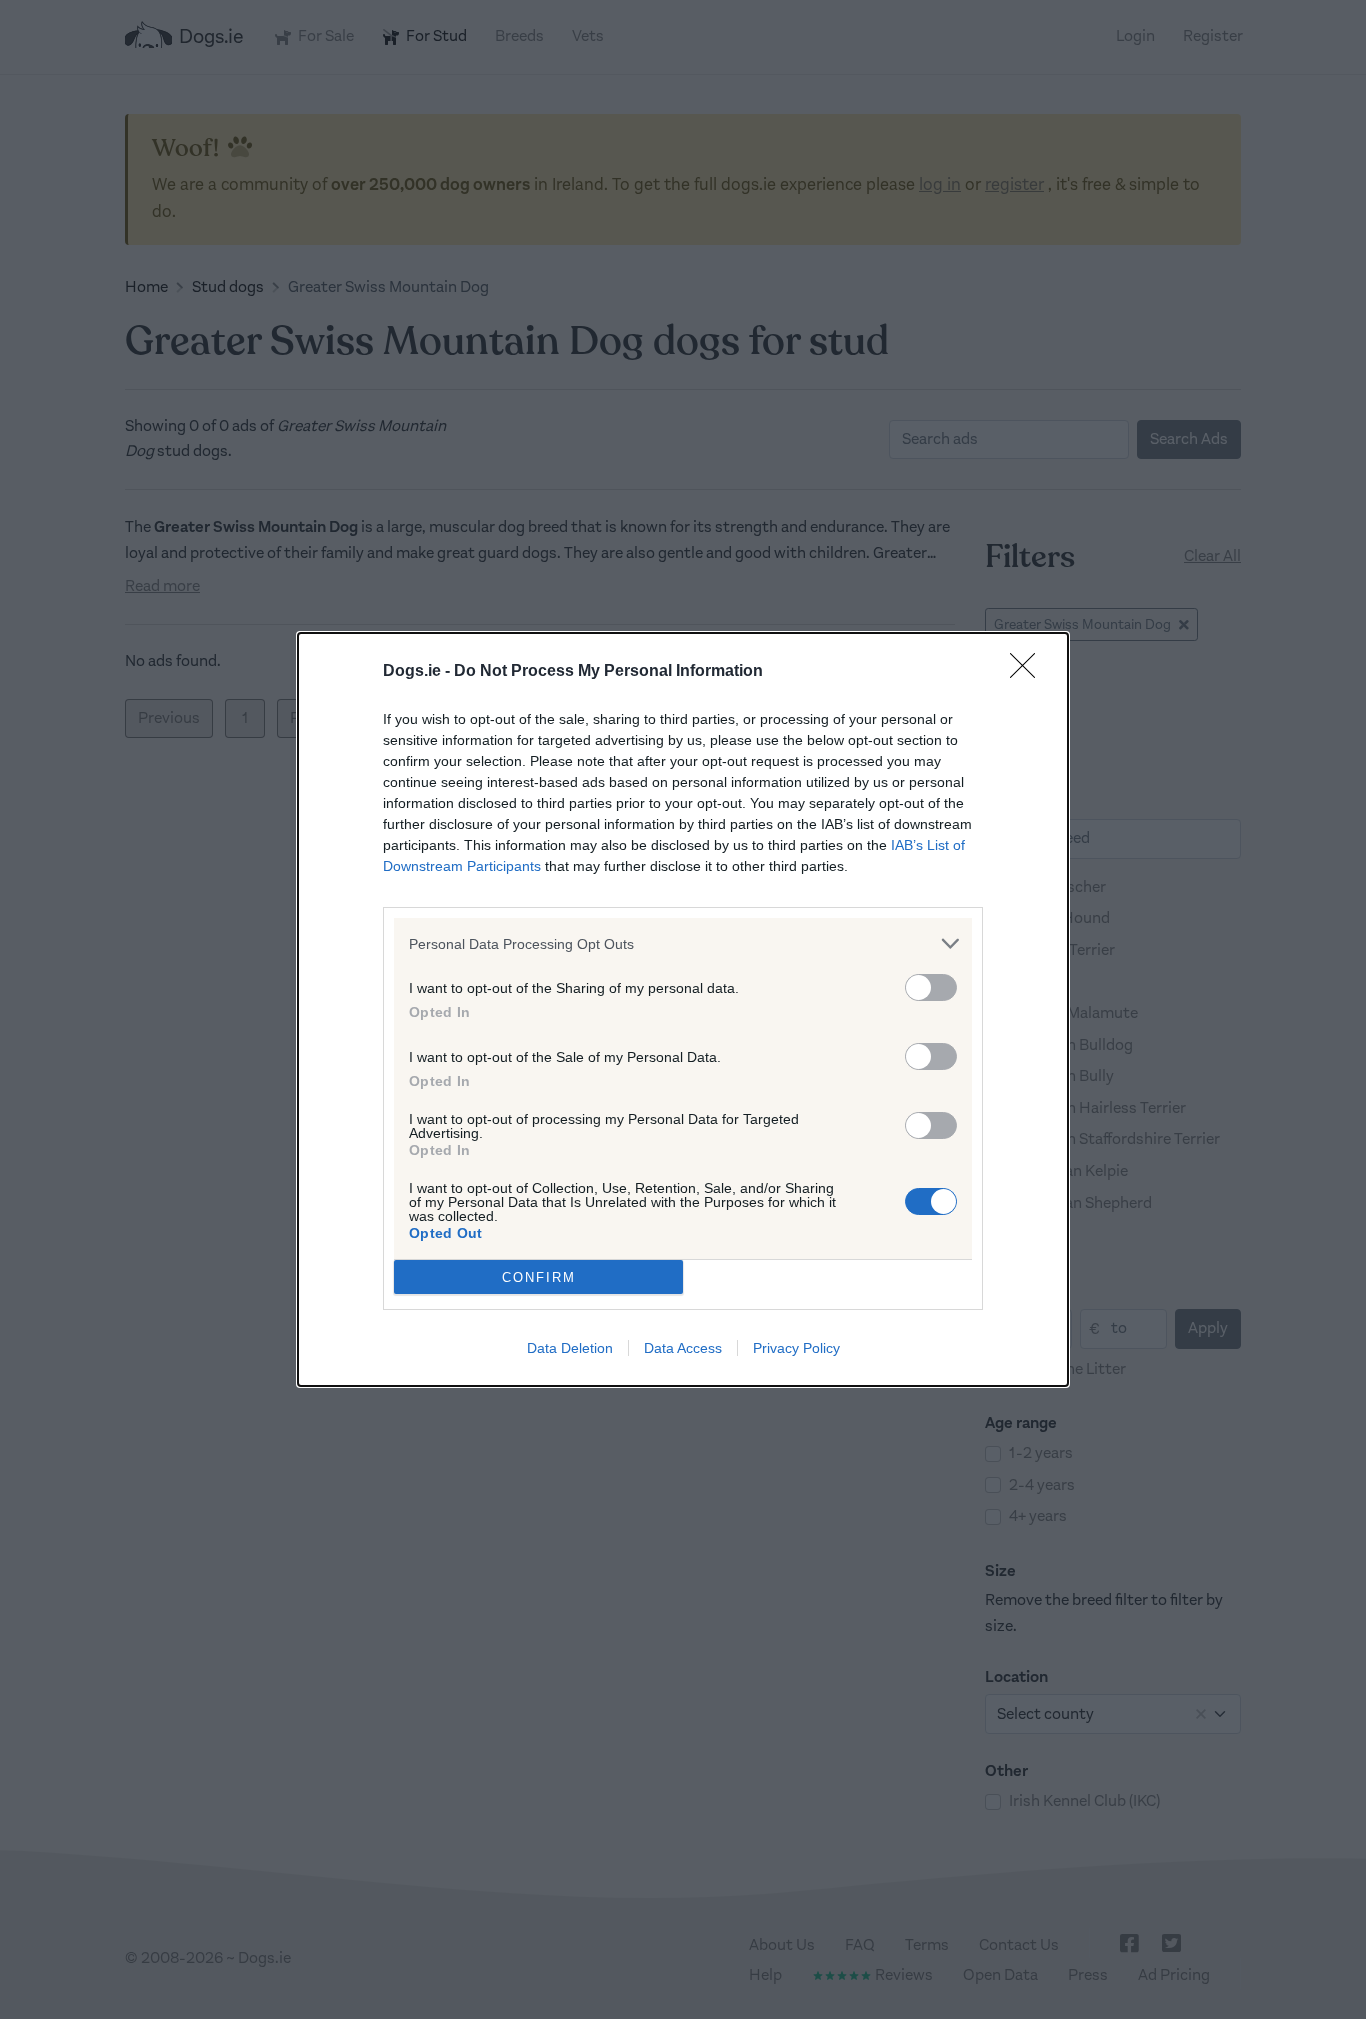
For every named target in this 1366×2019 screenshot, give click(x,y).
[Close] (1029, 672)
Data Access (683, 1348)
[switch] (931, 987)
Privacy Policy (796, 1348)
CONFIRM (539, 1277)
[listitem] (683, 943)
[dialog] (683, 1009)
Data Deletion (570, 1348)
